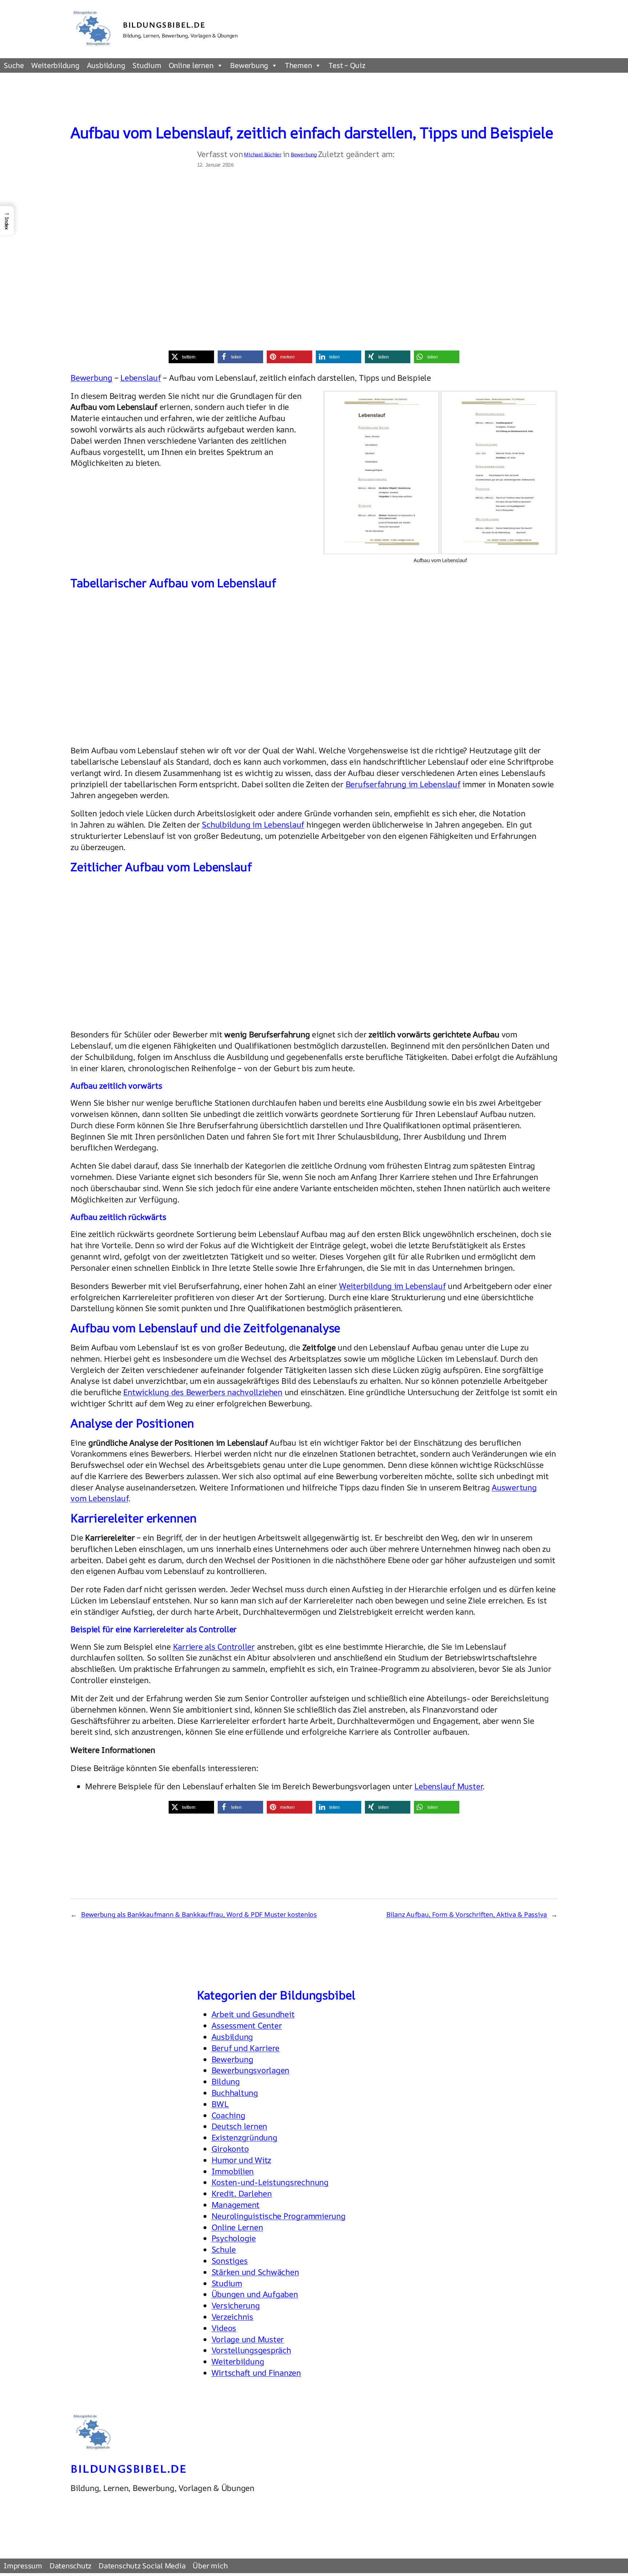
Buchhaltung (235, 2093)
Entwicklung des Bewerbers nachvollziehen (203, 1392)
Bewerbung (249, 65)
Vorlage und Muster (248, 2339)
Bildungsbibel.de (164, 25)
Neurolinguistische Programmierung (279, 2216)
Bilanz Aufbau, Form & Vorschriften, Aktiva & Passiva (467, 1914)
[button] (191, 357)
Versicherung (236, 2305)
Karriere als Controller (214, 1647)
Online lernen (191, 65)
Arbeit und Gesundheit (253, 2014)
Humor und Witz (241, 2160)
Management (236, 2205)
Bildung (226, 2082)
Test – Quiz (347, 65)
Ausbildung (106, 65)
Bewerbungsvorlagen (251, 2070)
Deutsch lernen (239, 2126)
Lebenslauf (141, 378)
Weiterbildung (55, 65)
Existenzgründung (244, 2138)
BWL (220, 2104)
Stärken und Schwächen (255, 2272)
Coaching (228, 2115)
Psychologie (234, 2238)
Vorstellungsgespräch (251, 2350)
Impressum (23, 2566)
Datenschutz (70, 2566)
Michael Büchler (263, 154)
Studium (147, 65)
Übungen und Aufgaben (255, 2294)
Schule (224, 2250)
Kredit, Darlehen (242, 2194)
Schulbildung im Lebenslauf (253, 825)
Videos (224, 2328)
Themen (299, 65)
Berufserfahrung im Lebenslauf (403, 784)
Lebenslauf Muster (448, 1786)
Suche (14, 65)
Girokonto (230, 2149)
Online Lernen (237, 2227)
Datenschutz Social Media (142, 2566)
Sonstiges (230, 2261)
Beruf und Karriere (246, 2048)
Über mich (210, 2566)
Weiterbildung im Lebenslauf (392, 1286)
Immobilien (233, 2171)
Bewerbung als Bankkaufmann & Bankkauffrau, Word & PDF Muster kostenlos (199, 1914)
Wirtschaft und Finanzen (256, 2373)
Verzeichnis (232, 2317)
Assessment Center (247, 2026)
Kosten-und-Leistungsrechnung (270, 2182)
